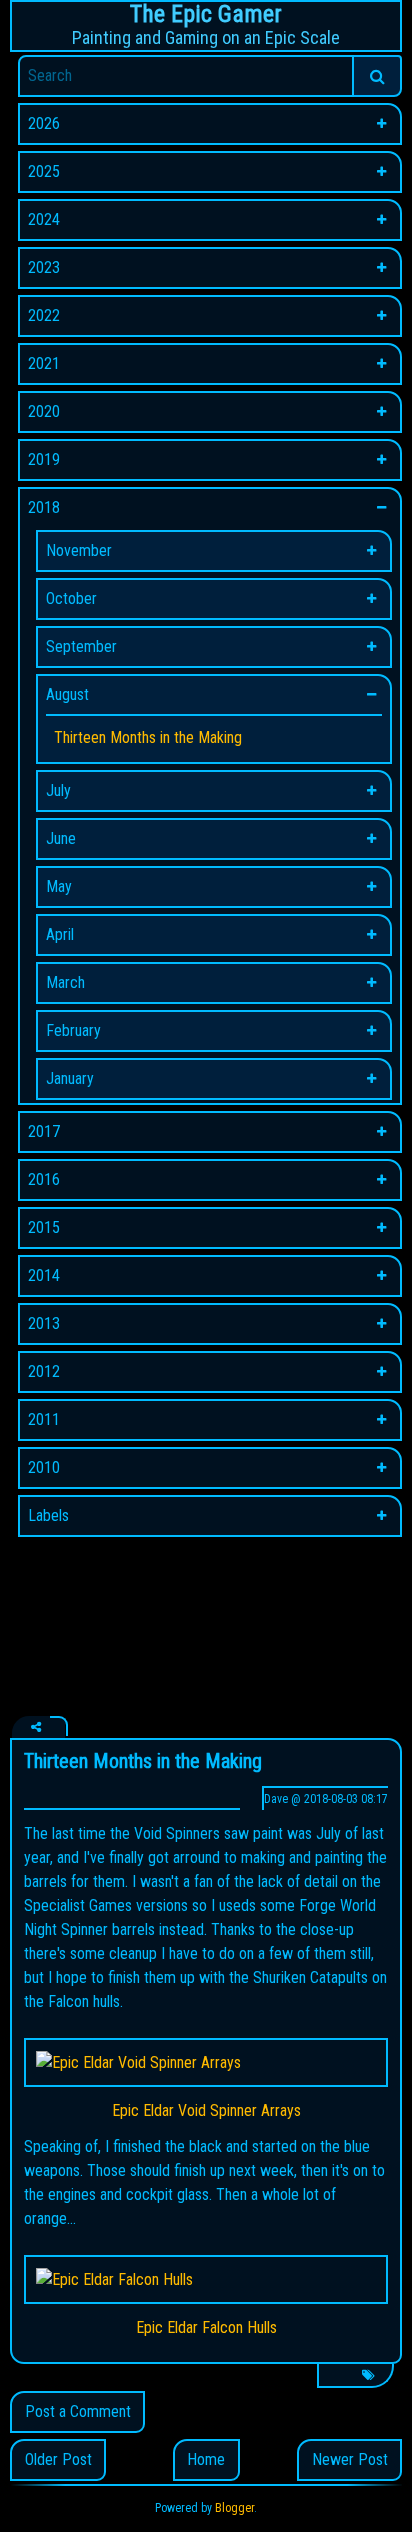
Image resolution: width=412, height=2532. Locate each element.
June (61, 838)
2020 (44, 411)
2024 (44, 219)
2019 (44, 459)
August (67, 694)
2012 (44, 1371)
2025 (44, 171)
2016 (44, 1179)
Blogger (234, 2508)
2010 (44, 1467)
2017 (44, 1131)
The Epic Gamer (206, 14)
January (70, 1078)
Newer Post (350, 2459)
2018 (44, 507)
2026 (44, 123)
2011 (44, 1419)
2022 (44, 315)
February (73, 1030)
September (81, 646)
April (60, 934)
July (58, 790)
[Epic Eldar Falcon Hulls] (206, 2279)
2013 (44, 1323)
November (79, 550)
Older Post (58, 2459)
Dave (276, 1799)
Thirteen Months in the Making (148, 737)
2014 (44, 1275)
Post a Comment (78, 2411)
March (65, 982)
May (59, 886)
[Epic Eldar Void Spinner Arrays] (206, 2062)
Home (206, 2459)
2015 (44, 1227)
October (71, 598)
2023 (44, 267)
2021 (44, 363)
